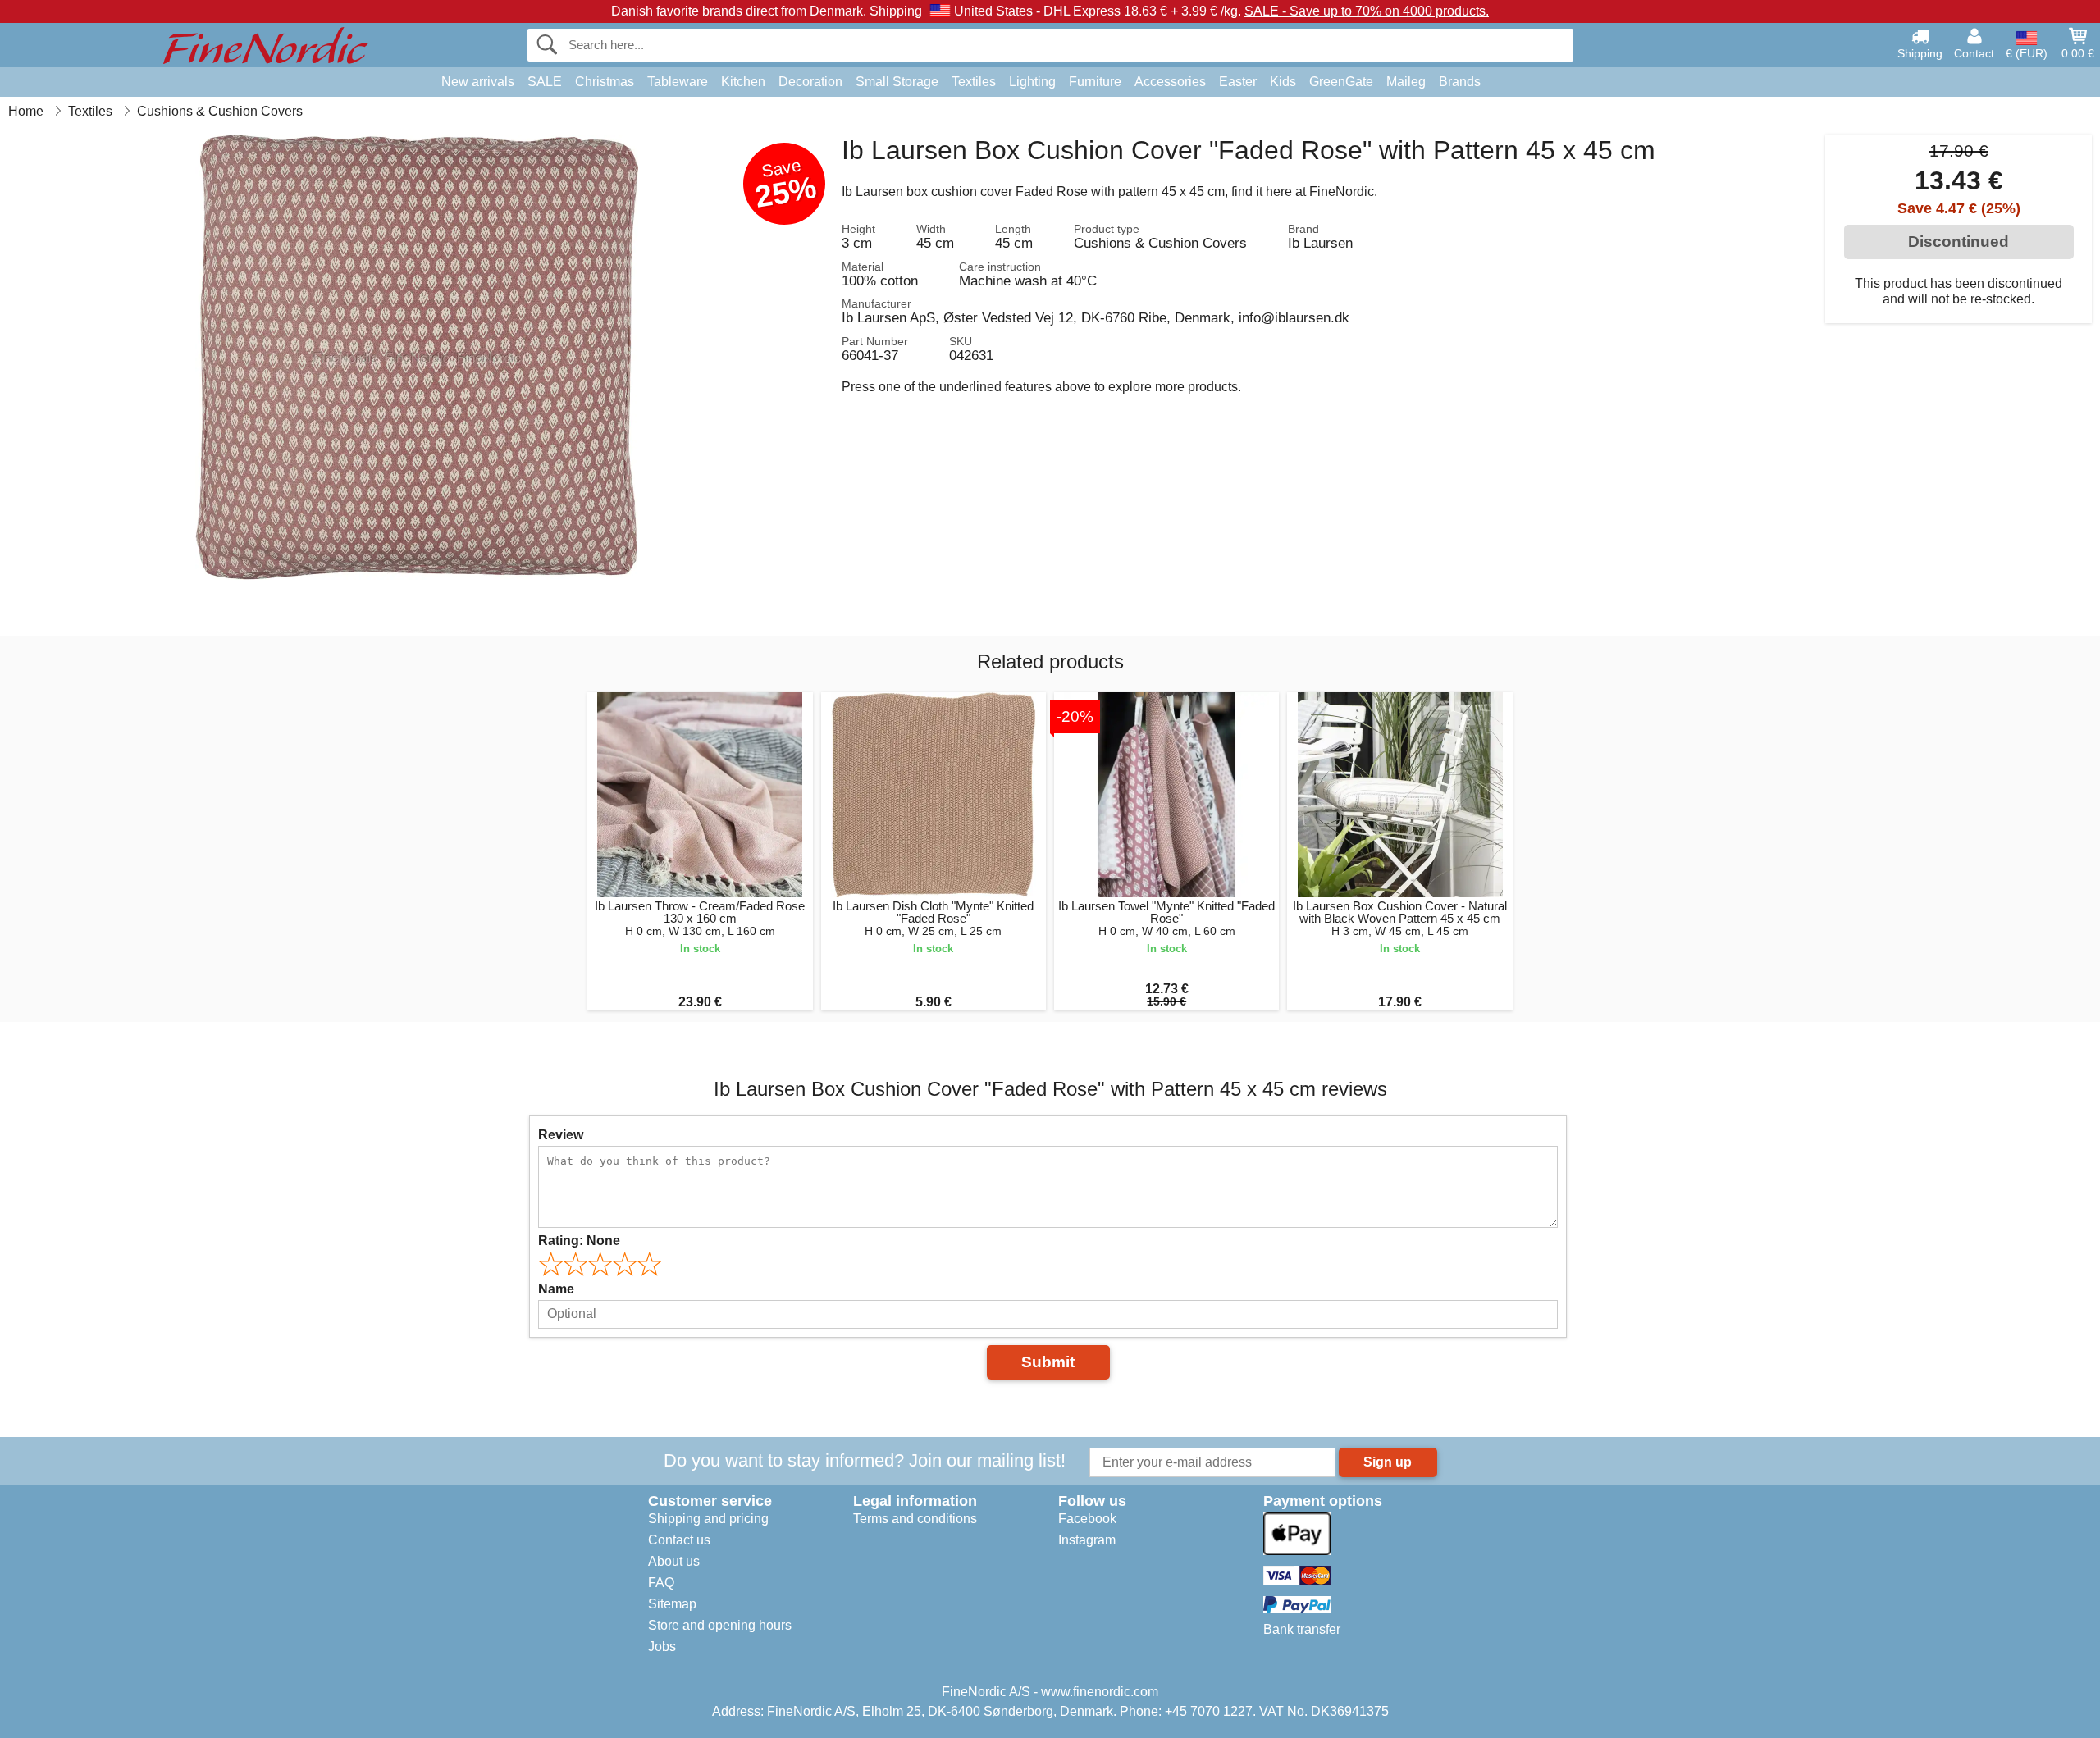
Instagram (1087, 1540)
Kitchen (743, 82)
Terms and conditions (915, 1519)
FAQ (661, 1583)
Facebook (1087, 1519)
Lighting (1032, 82)
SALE (545, 82)
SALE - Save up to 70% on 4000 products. (1367, 11)
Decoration (810, 82)
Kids (1283, 82)
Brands (1460, 82)
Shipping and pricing (708, 1519)
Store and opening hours (720, 1625)
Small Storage (897, 82)
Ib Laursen (1320, 243)
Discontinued (1958, 242)
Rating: (579, 1241)
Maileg (1406, 82)
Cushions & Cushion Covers (1160, 243)
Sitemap (672, 1604)
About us (674, 1561)
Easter (1238, 82)
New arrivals (478, 82)
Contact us (679, 1540)
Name (556, 1289)
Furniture (1095, 82)
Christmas (605, 82)
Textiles (974, 82)
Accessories (1170, 82)
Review (561, 1135)
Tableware (678, 82)
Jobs (662, 1647)
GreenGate (1341, 82)
